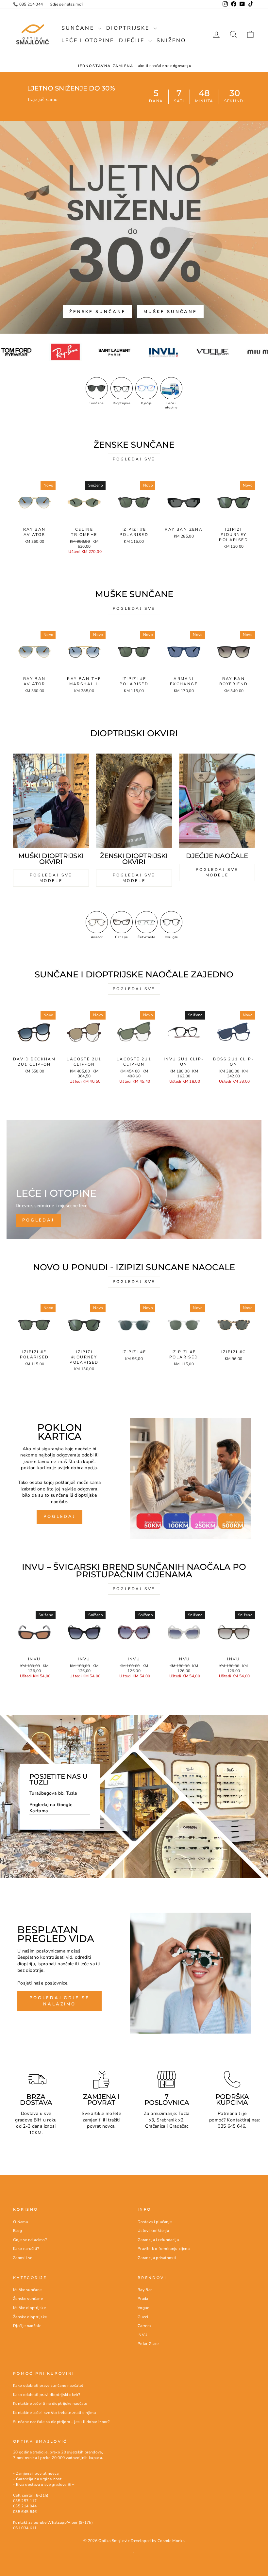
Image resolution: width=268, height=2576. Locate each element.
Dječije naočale (27, 2326)
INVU (142, 2335)
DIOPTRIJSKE (129, 28)
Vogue (143, 2308)
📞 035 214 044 (28, 4)
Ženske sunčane (98, 312)
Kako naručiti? (26, 2249)
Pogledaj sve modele (51, 878)
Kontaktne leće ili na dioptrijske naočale (50, 2403)
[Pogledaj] (134, 1180)
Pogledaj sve (134, 459)
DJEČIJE (133, 41)
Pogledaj (59, 1517)
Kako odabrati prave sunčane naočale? (48, 2385)
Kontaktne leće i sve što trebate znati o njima (54, 2413)
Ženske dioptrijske (30, 2317)
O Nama (20, 2222)
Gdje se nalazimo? (67, 4)
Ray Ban (145, 2290)
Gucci (143, 2317)
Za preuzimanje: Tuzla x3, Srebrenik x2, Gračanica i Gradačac (167, 2120)
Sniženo (171, 41)
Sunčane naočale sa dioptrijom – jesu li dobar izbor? (61, 2422)
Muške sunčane (170, 312)
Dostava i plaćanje (155, 2222)
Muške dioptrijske (29, 2308)
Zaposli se (23, 2258)
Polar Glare (148, 2344)
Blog (17, 2231)
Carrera (144, 2326)
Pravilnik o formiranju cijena (164, 2249)
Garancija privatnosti (157, 2258)
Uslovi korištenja (153, 2231)
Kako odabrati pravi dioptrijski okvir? (47, 2395)
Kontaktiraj (238, 2120)
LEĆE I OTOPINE (88, 41)
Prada (143, 2299)
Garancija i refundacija (158, 2240)
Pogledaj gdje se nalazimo (59, 2001)
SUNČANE (79, 28)
